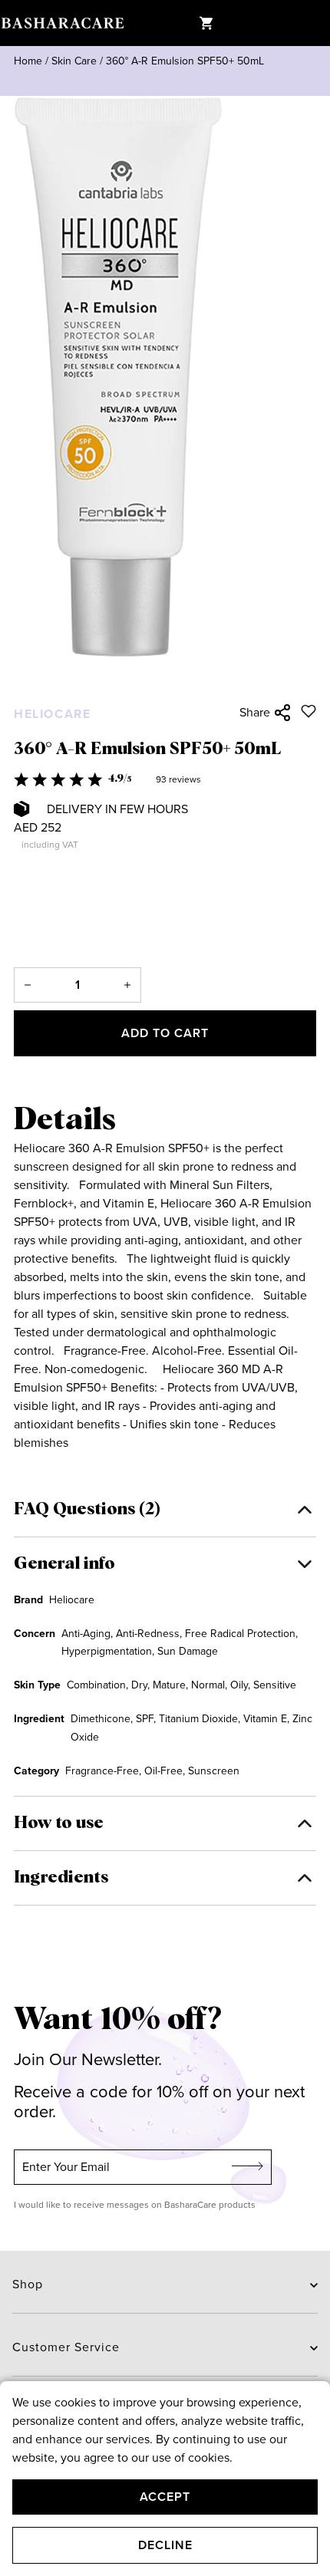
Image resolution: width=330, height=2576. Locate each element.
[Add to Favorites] (309, 711)
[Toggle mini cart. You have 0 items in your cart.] (206, 23)
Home (28, 61)
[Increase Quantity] (127, 985)
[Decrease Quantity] (28, 985)
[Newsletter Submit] (248, 2167)
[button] (165, 779)
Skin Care (74, 61)
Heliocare (52, 714)
